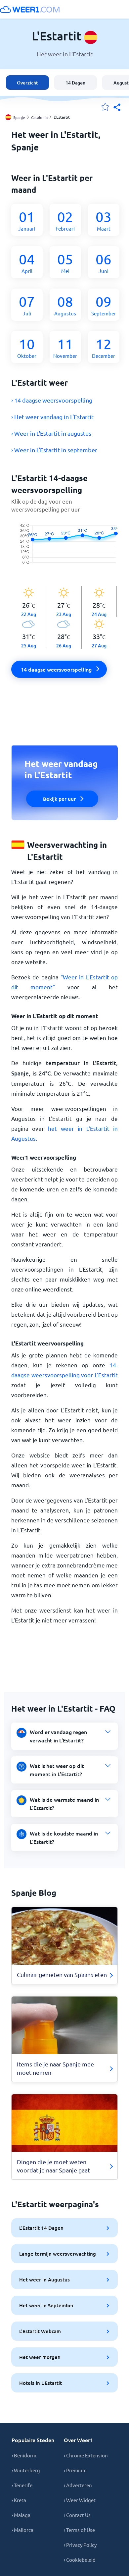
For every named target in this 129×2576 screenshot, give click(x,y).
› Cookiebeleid (80, 2560)
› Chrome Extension (86, 2455)
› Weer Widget (80, 2500)
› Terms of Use (79, 2530)
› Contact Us (77, 2515)
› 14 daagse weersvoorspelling (52, 400)
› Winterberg (26, 2470)
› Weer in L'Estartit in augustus (51, 433)
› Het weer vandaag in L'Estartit (52, 417)
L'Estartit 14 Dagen (41, 2228)
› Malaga (21, 2515)
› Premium (75, 2470)
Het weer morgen (40, 2357)
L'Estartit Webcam (40, 2331)
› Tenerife (22, 2485)
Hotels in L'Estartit (41, 2383)
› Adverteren (78, 2485)
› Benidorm (24, 2455)
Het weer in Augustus (44, 2279)
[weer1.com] (30, 9)
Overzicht (27, 83)
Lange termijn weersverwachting (58, 2254)
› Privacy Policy (80, 2545)
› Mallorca (22, 2530)
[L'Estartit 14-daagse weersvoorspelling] (64, 550)
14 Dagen (75, 83)
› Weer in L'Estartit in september (54, 450)
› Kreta (19, 2500)
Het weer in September (46, 2305)
